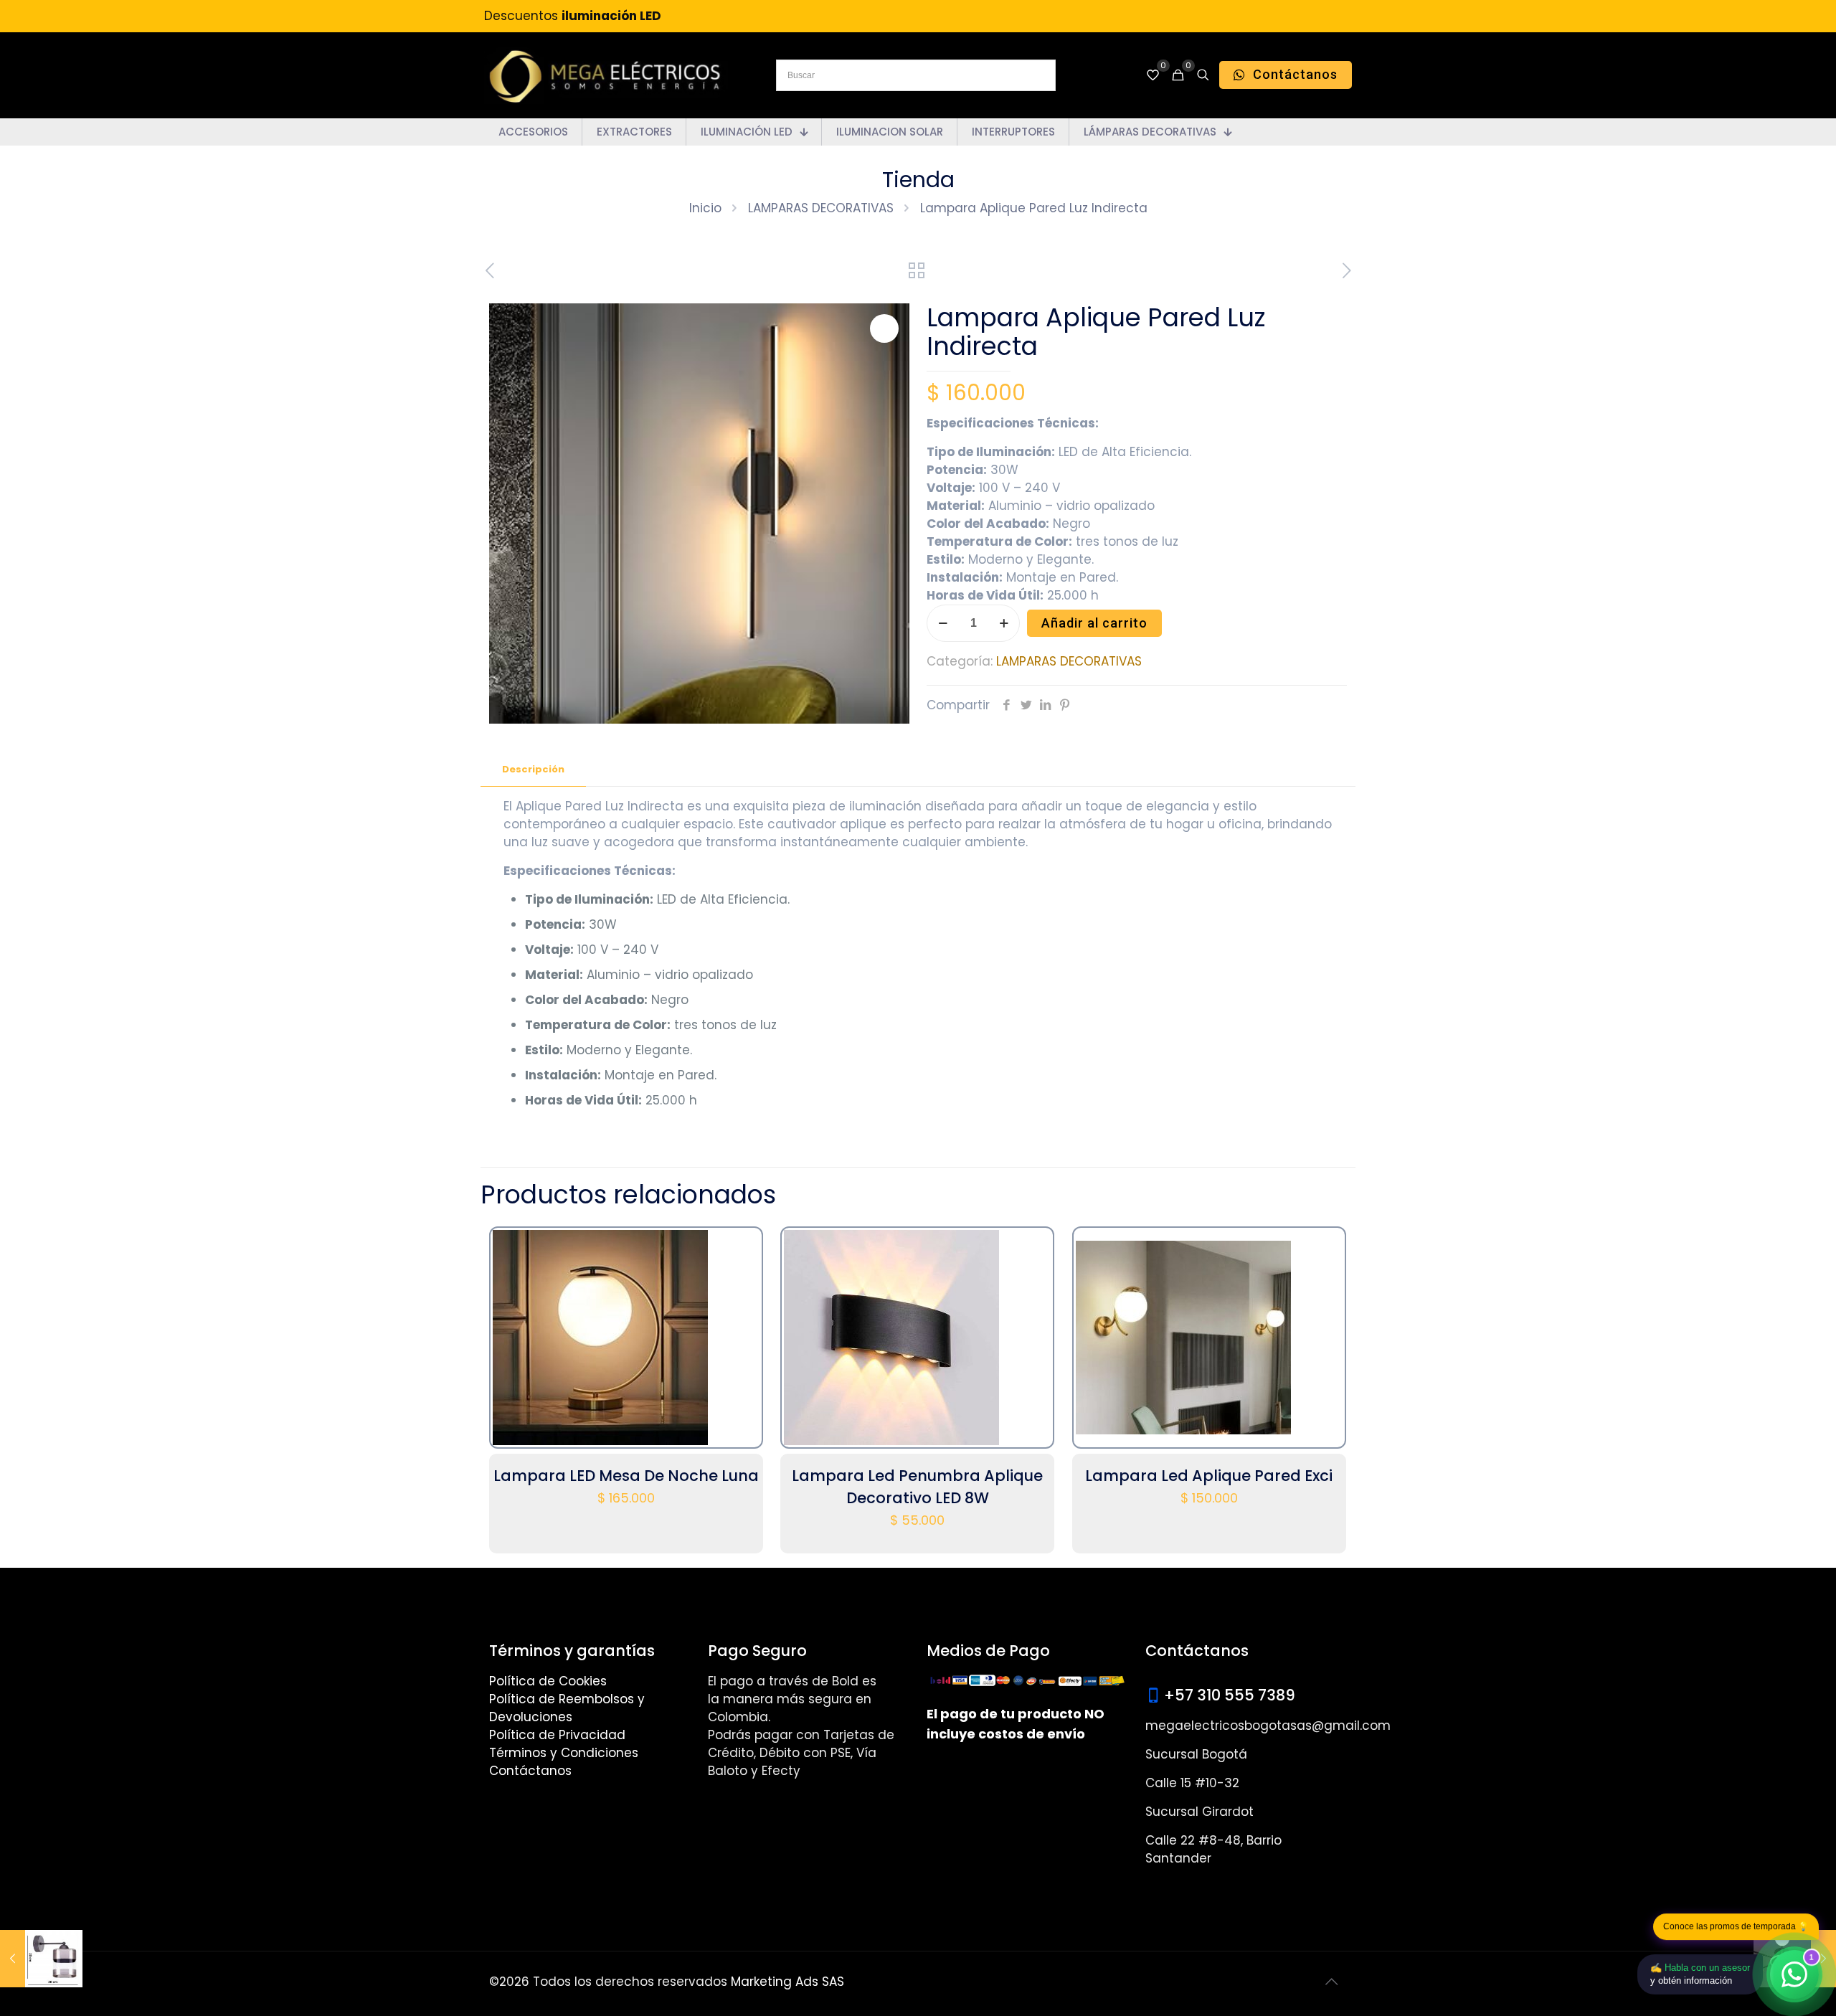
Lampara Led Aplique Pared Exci (1209, 1476)
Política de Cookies (548, 1681)
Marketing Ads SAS (787, 1982)
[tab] (533, 770)
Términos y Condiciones (564, 1753)
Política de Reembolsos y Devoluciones (567, 1708)
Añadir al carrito (1094, 623)
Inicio (705, 208)
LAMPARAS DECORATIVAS (821, 208)
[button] (884, 328)
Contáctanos (530, 1771)
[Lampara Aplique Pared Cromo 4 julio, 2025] (41, 1959)
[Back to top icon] (1332, 1982)
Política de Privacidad (557, 1735)
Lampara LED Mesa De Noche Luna (626, 1476)
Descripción (533, 769)
